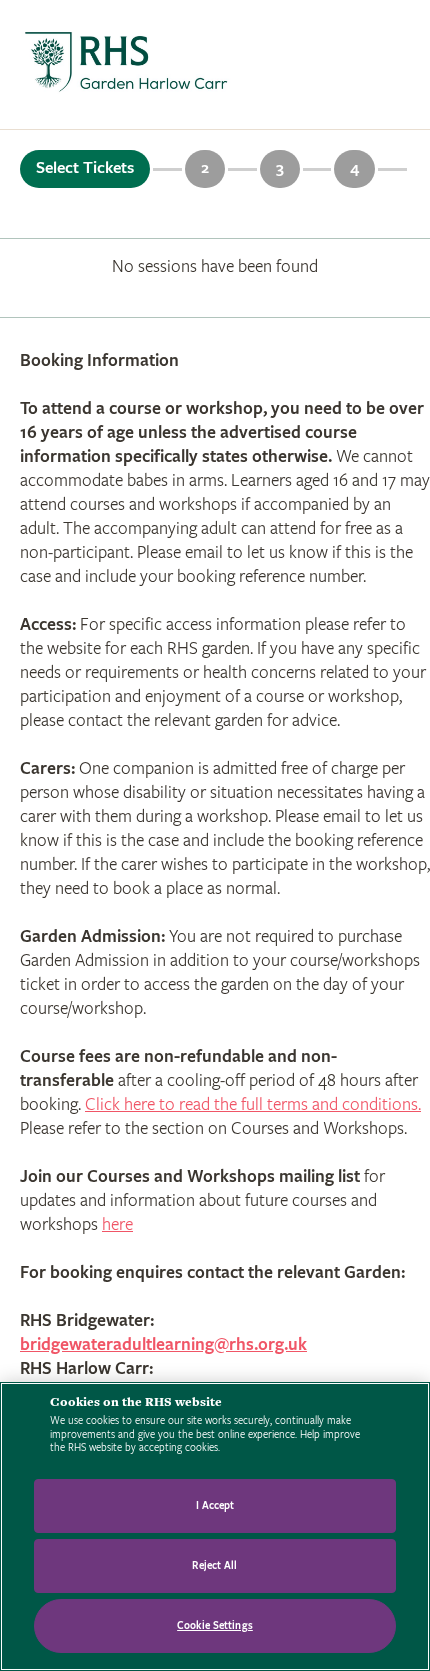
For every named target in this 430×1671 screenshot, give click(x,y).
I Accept (215, 1505)
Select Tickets (85, 168)
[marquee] (215, 65)
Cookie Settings (215, 1625)
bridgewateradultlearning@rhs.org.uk (163, 1344)
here (117, 1224)
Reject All (214, 1565)
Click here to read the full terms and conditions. (253, 1104)
